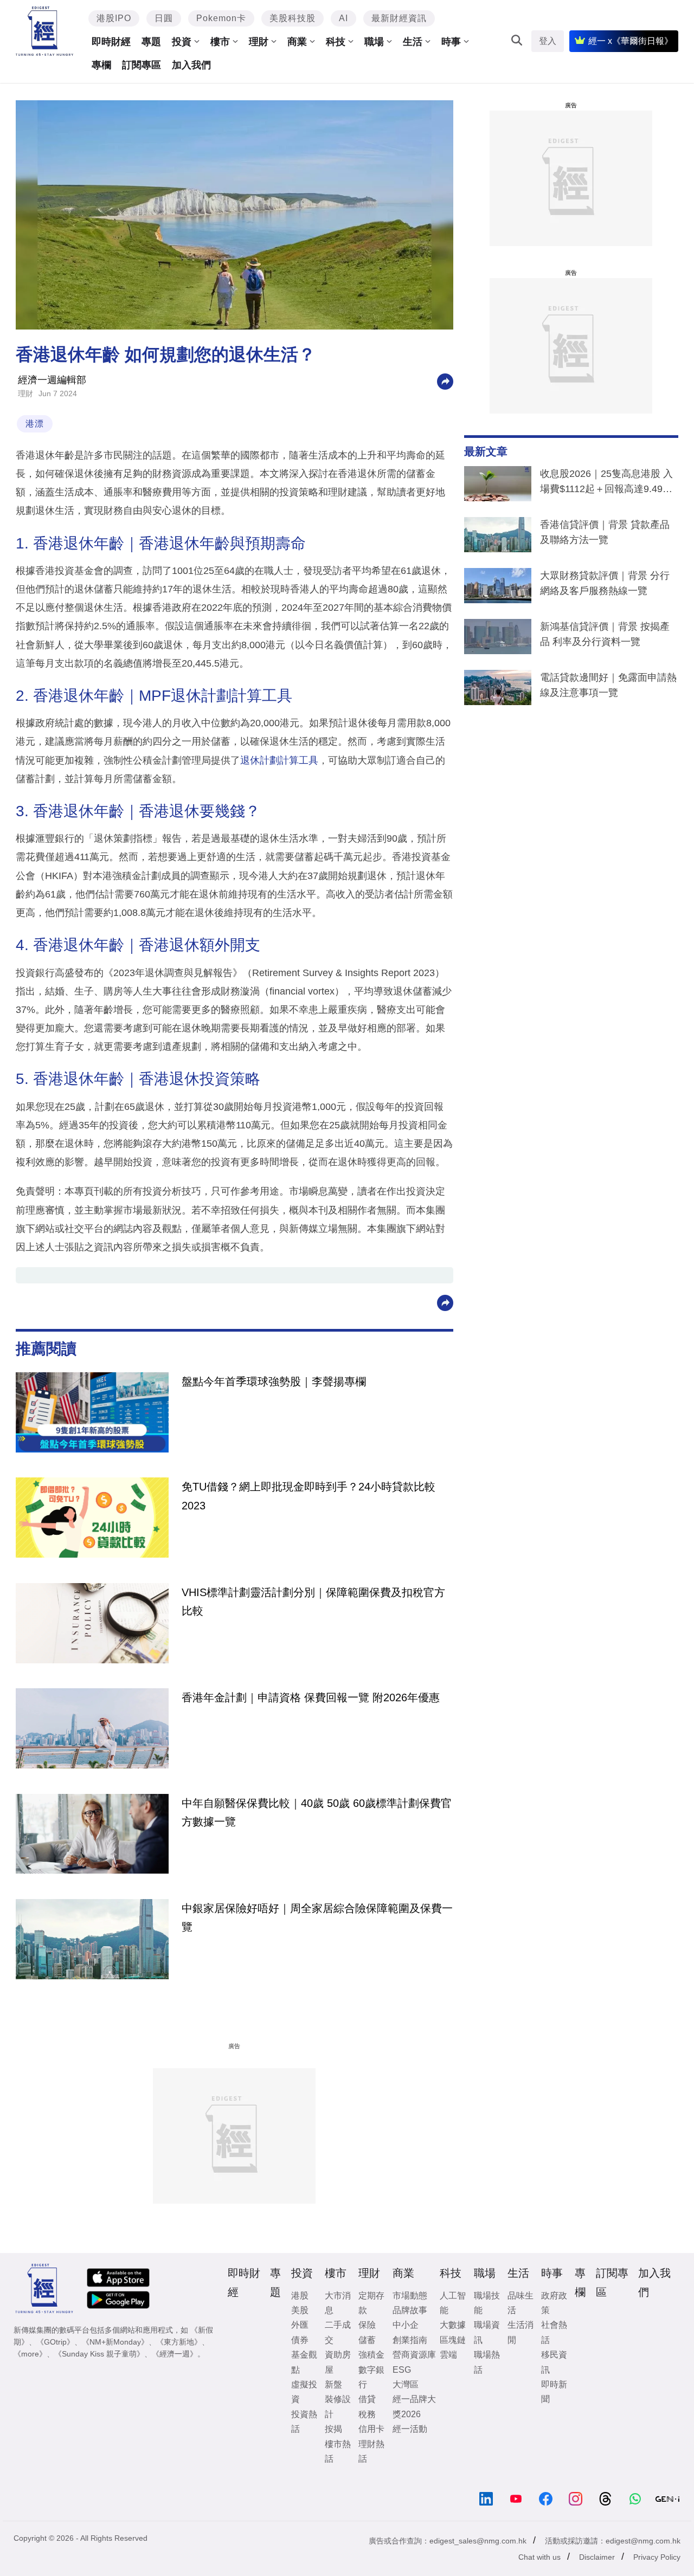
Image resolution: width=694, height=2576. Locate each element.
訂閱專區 (142, 65)
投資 (182, 42)
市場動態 (410, 2296)
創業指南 (410, 2340)
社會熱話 (554, 2332)
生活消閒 (520, 2332)
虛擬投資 (304, 2392)
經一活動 (410, 2429)
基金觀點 (304, 2362)
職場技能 (487, 2303)
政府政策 (554, 2303)
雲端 (448, 2355)
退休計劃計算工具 (279, 760)
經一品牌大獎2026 (414, 2406)
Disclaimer (597, 2557)
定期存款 (371, 2303)
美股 (300, 2310)
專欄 (101, 65)
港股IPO (114, 18)
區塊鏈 (453, 2340)
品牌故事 (410, 2310)
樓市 (220, 42)
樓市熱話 (338, 2451)
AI (343, 18)
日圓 (164, 18)
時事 (451, 42)
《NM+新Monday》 (115, 2342)
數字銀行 (371, 2377)
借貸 (367, 2399)
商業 (297, 42)
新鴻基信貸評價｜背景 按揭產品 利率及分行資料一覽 (605, 634)
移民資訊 (554, 2362)
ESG (402, 2370)
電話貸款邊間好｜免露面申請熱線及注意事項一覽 (608, 685)
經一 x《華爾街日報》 (631, 41)
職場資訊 (487, 2332)
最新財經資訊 (399, 18)
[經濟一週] (45, 31)
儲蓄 (367, 2340)
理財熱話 (371, 2451)
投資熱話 (304, 2422)
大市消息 (338, 2303)
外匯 (300, 2325)
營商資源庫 (414, 2355)
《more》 (30, 2354)
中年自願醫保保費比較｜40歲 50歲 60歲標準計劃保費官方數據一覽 (317, 1812)
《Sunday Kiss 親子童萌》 (99, 2354)
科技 (336, 42)
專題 (151, 42)
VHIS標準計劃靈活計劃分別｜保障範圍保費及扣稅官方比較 (313, 1602)
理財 (259, 42)
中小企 (406, 2325)
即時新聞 (554, 2392)
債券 (300, 2340)
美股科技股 (293, 18)
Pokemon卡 (221, 18)
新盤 (333, 2384)
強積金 (371, 2355)
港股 (300, 2296)
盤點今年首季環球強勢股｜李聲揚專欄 (274, 1381)
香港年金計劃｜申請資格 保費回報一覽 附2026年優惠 (311, 1697)
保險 (367, 2325)
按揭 (333, 2429)
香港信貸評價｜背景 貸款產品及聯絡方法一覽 (605, 532)
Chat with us (539, 2557)
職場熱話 (487, 2362)
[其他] (445, 381)
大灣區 (406, 2384)
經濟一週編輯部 (52, 380)
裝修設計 (338, 2406)
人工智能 (453, 2303)
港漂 (35, 424)
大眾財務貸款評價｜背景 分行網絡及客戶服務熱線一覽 (605, 583)
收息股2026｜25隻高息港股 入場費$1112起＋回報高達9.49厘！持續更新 (606, 483)
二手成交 (338, 2332)
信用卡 (371, 2429)
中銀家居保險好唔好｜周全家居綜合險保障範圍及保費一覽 (317, 1918)
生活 (413, 42)
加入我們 (191, 65)
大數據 (453, 2325)
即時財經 (111, 42)
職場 (374, 42)
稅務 (367, 2414)
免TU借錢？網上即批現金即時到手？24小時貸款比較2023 (309, 1496)
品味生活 (520, 2303)
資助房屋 (338, 2362)
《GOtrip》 (55, 2342)
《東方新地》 (179, 2342)
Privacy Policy (657, 2557)
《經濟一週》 (175, 2354)
